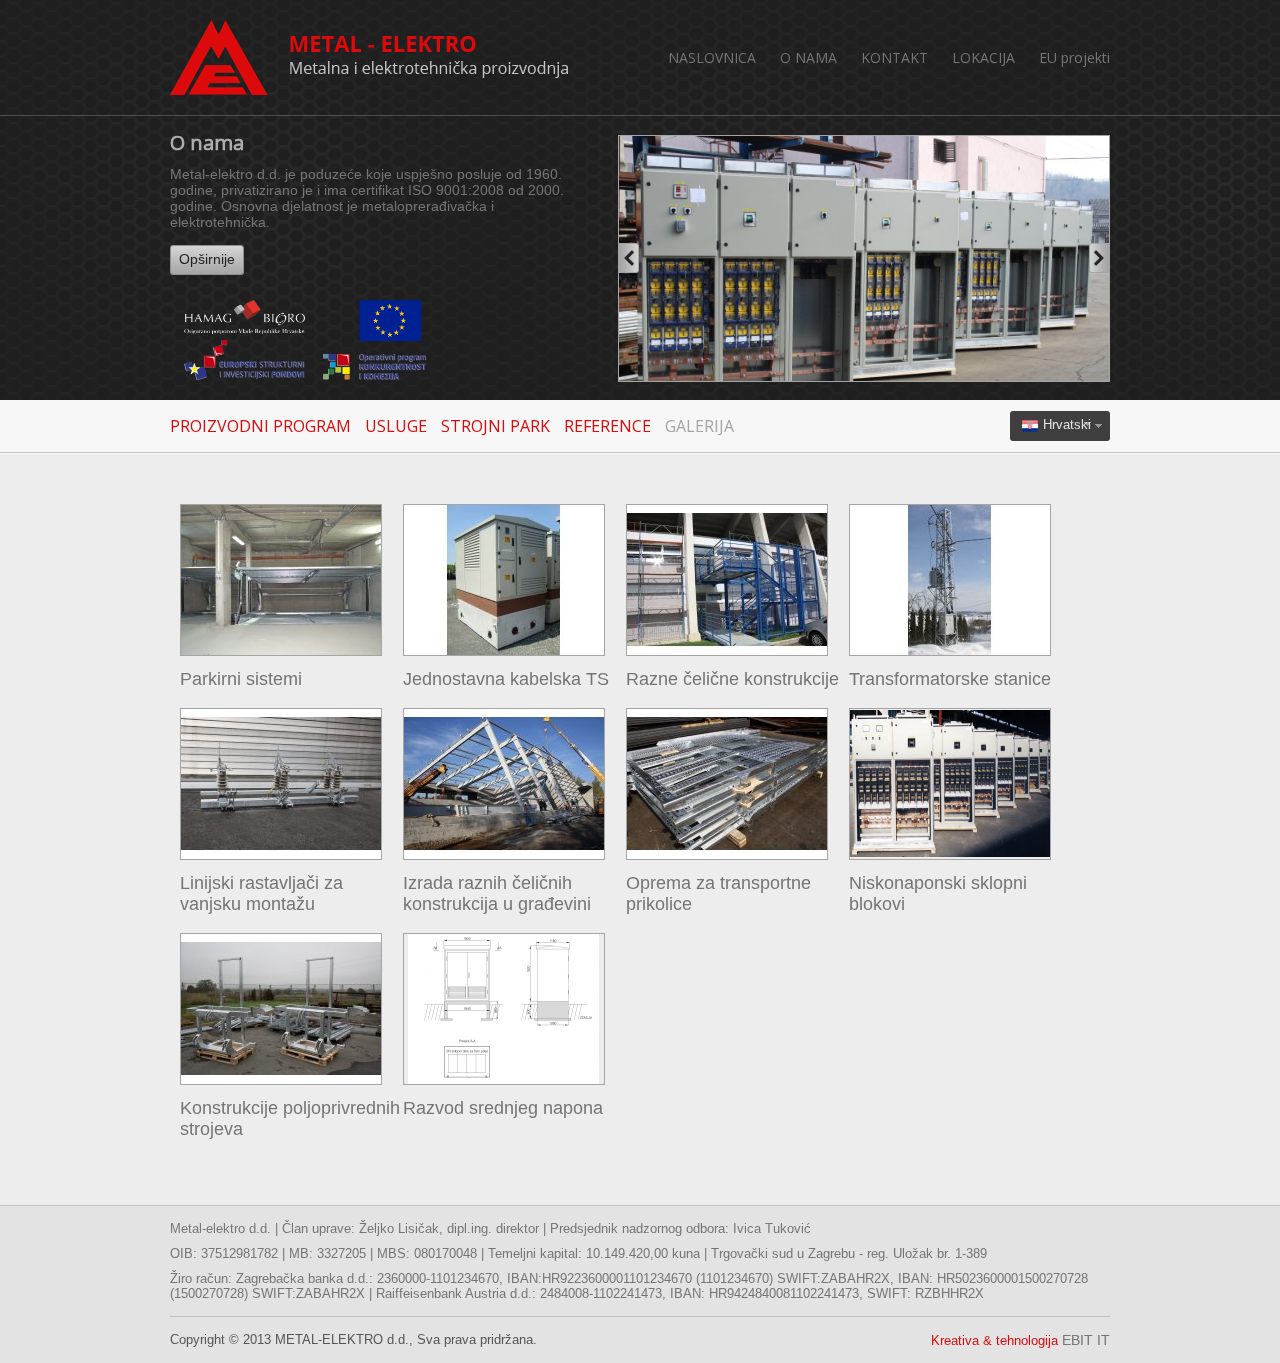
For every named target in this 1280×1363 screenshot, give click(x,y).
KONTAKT (894, 57)
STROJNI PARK (495, 426)
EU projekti (1074, 57)
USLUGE (396, 426)
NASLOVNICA (712, 57)
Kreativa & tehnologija (1020, 1340)
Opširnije (207, 259)
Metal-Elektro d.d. (370, 57)
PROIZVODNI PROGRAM (260, 426)
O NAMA (808, 57)
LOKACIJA (983, 57)
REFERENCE (607, 426)
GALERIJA (699, 426)
